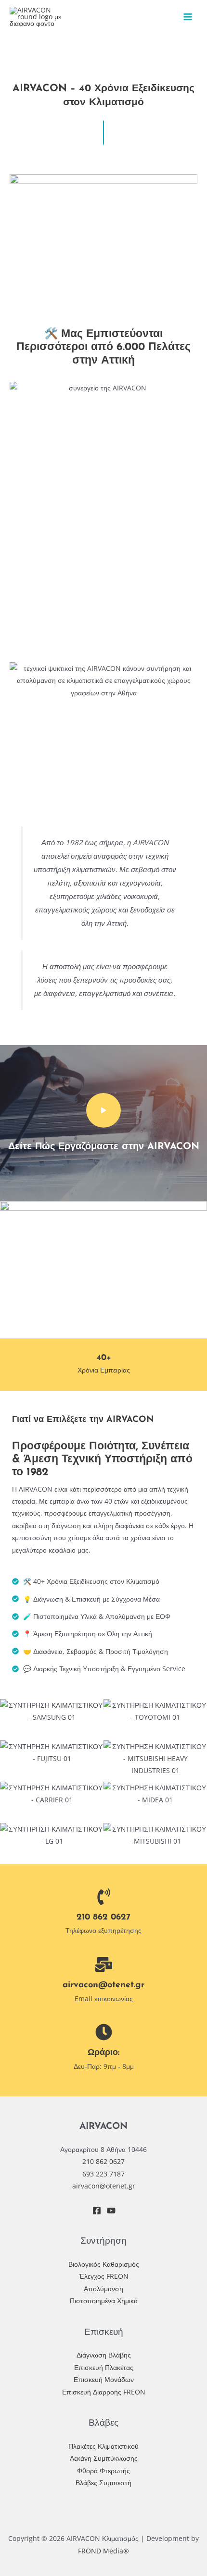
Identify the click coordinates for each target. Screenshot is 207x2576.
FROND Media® (103, 2551)
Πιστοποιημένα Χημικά (104, 2301)
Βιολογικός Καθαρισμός (104, 2264)
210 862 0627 (103, 1917)
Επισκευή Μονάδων (104, 2379)
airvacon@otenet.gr (103, 1985)
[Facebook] (97, 2211)
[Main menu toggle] (188, 17)
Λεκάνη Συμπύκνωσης (104, 2458)
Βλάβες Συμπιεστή (103, 2483)
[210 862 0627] (104, 1897)
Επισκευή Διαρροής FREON (104, 2392)
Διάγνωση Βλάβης (104, 2355)
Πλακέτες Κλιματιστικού (103, 2446)
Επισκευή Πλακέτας (104, 2367)
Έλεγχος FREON (104, 2276)
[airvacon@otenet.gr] (104, 1964)
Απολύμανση (103, 2289)
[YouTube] (111, 2211)
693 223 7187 (103, 2174)
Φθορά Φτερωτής (103, 2471)
